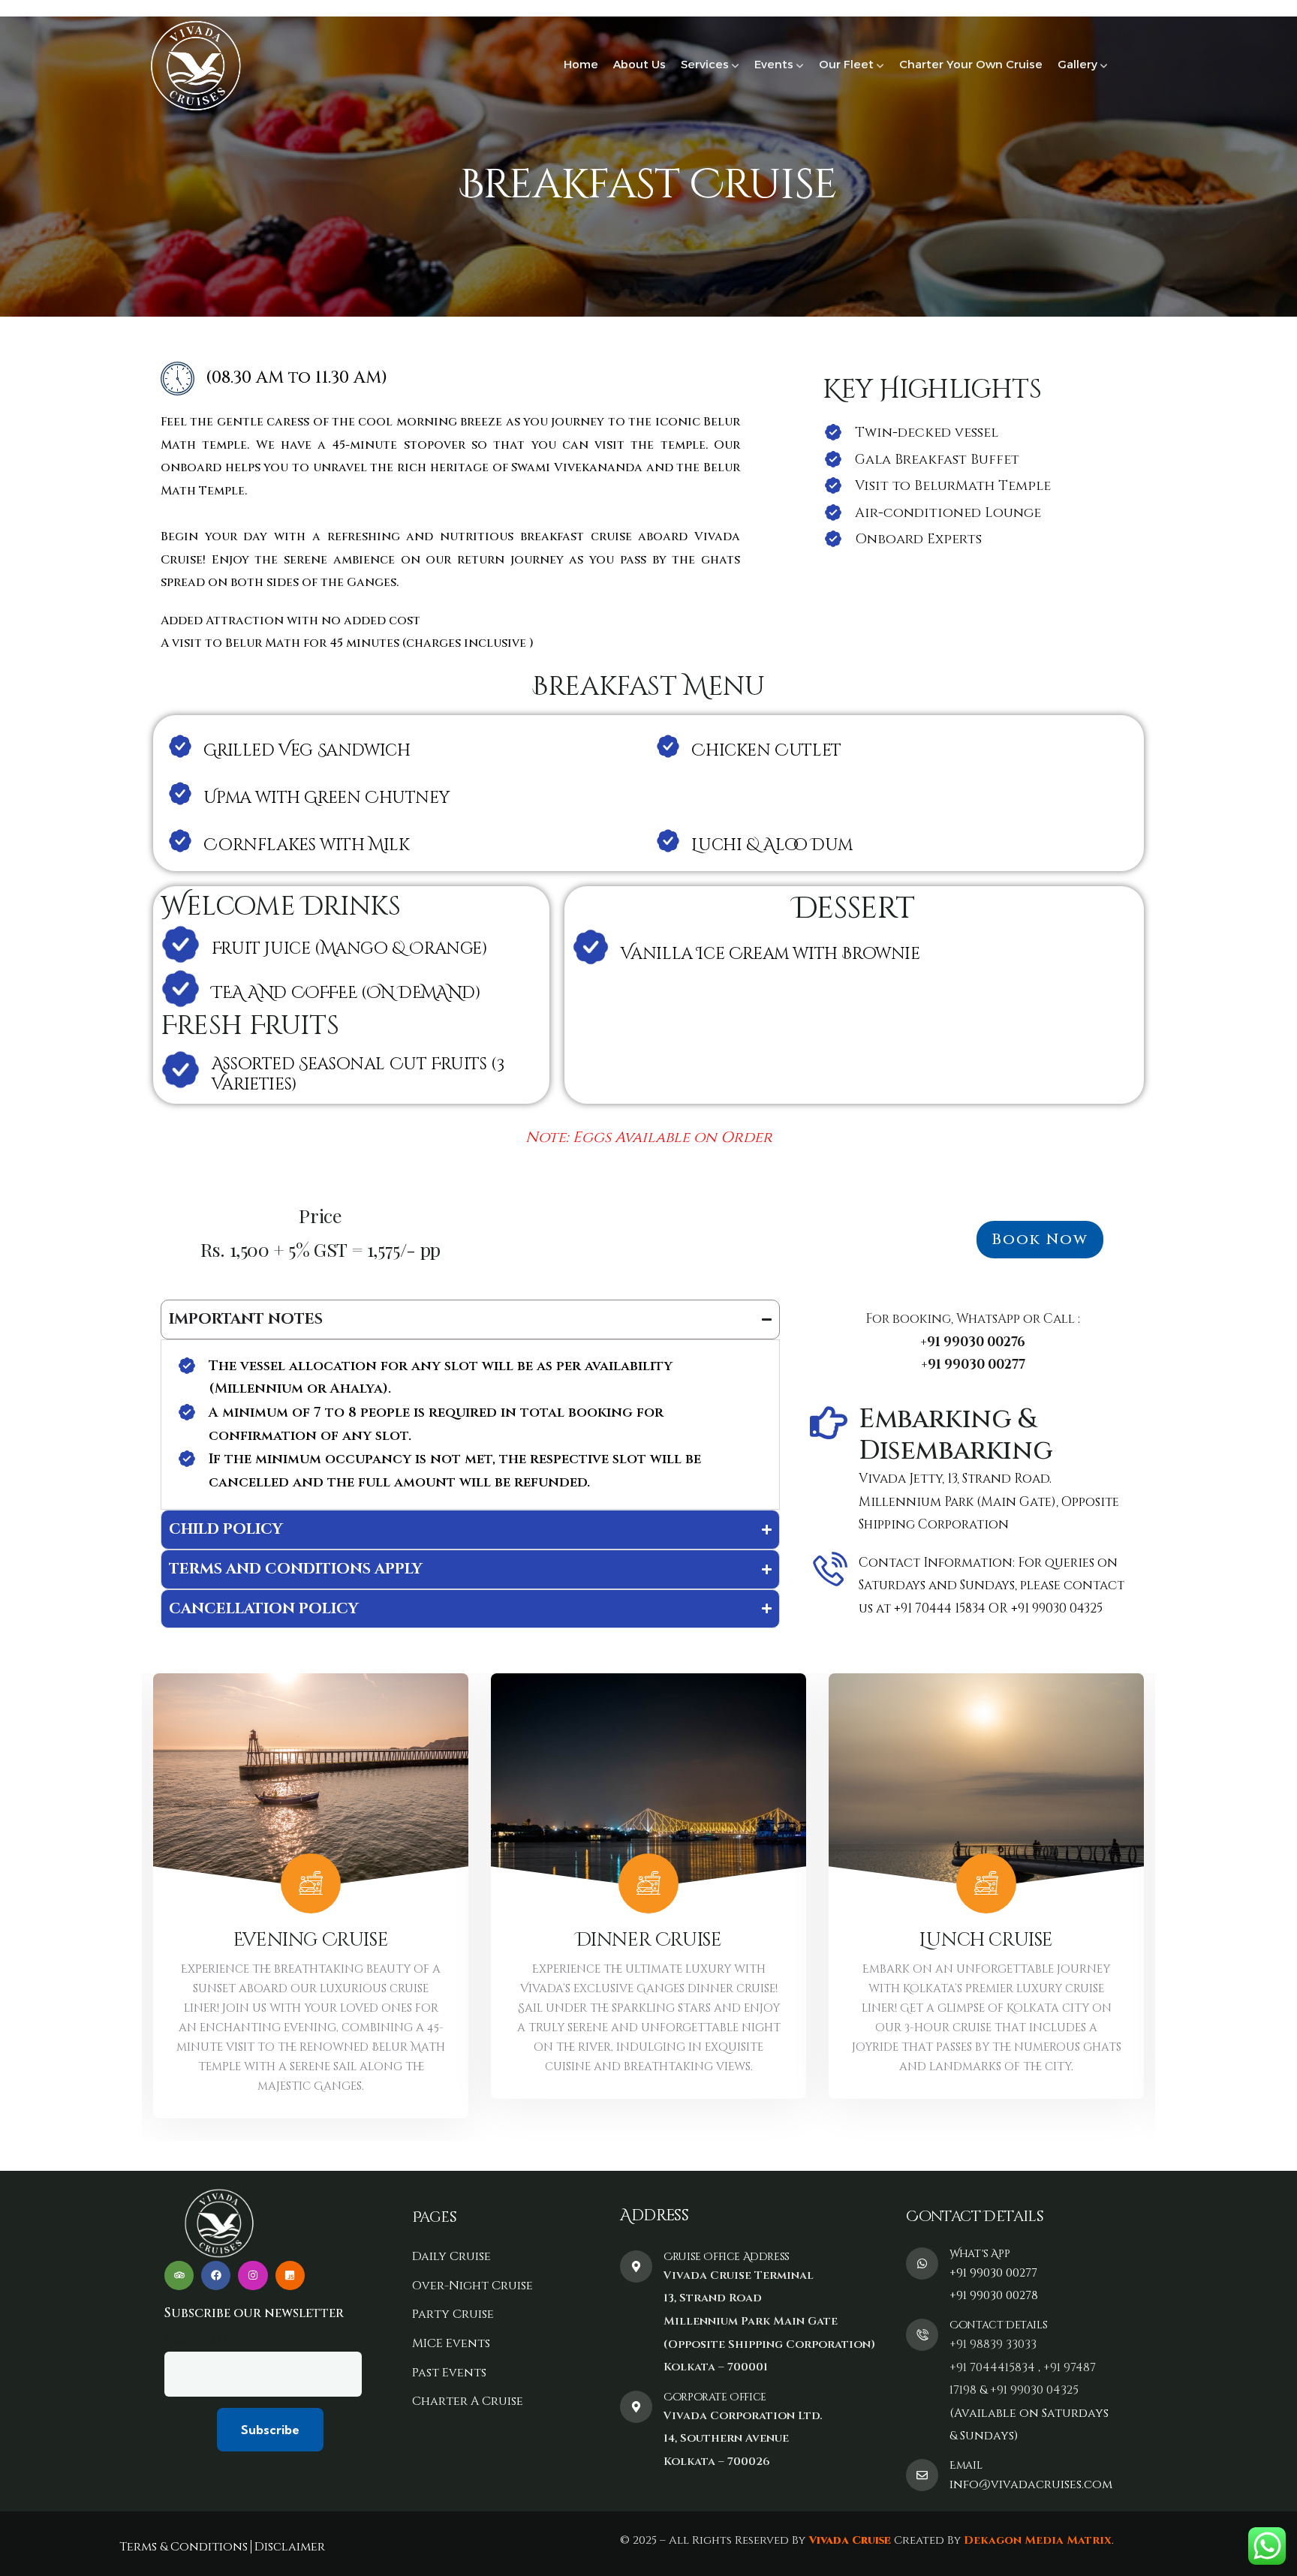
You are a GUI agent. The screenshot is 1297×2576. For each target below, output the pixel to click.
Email (966, 2465)
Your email (203, 2339)
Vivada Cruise (848, 2540)
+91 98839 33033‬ (993, 2344)
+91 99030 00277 (993, 2273)
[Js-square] (290, 2275)
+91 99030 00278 (994, 2295)
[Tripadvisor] (179, 2275)
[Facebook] (216, 2275)
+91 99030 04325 (1034, 2390)
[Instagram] (253, 2275)
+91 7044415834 (992, 2367)
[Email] (922, 2475)
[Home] (195, 66)
